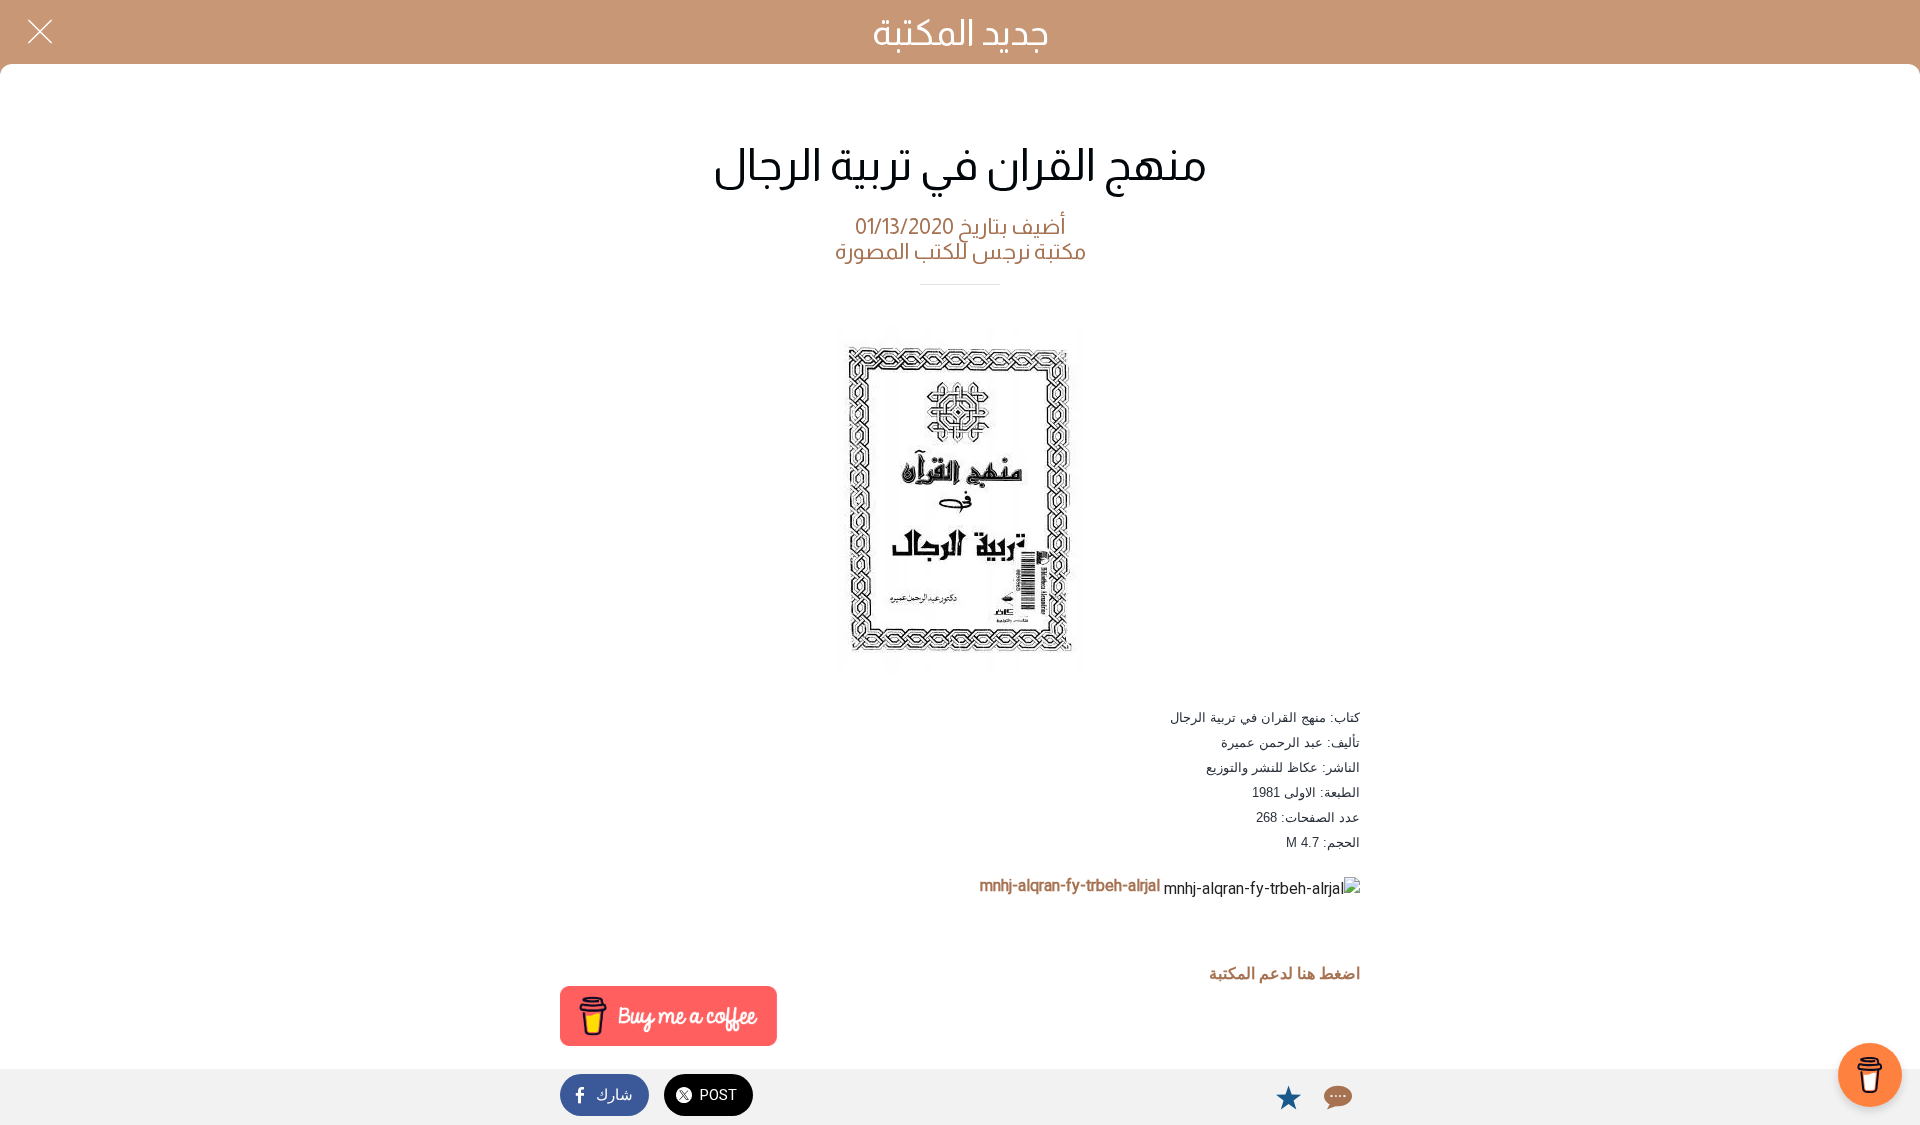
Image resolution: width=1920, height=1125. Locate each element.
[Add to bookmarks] (1288, 1097)
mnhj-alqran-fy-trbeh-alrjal (1070, 885)
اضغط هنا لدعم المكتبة (1284, 973)
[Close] (40, 32)
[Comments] (1336, 1097)
